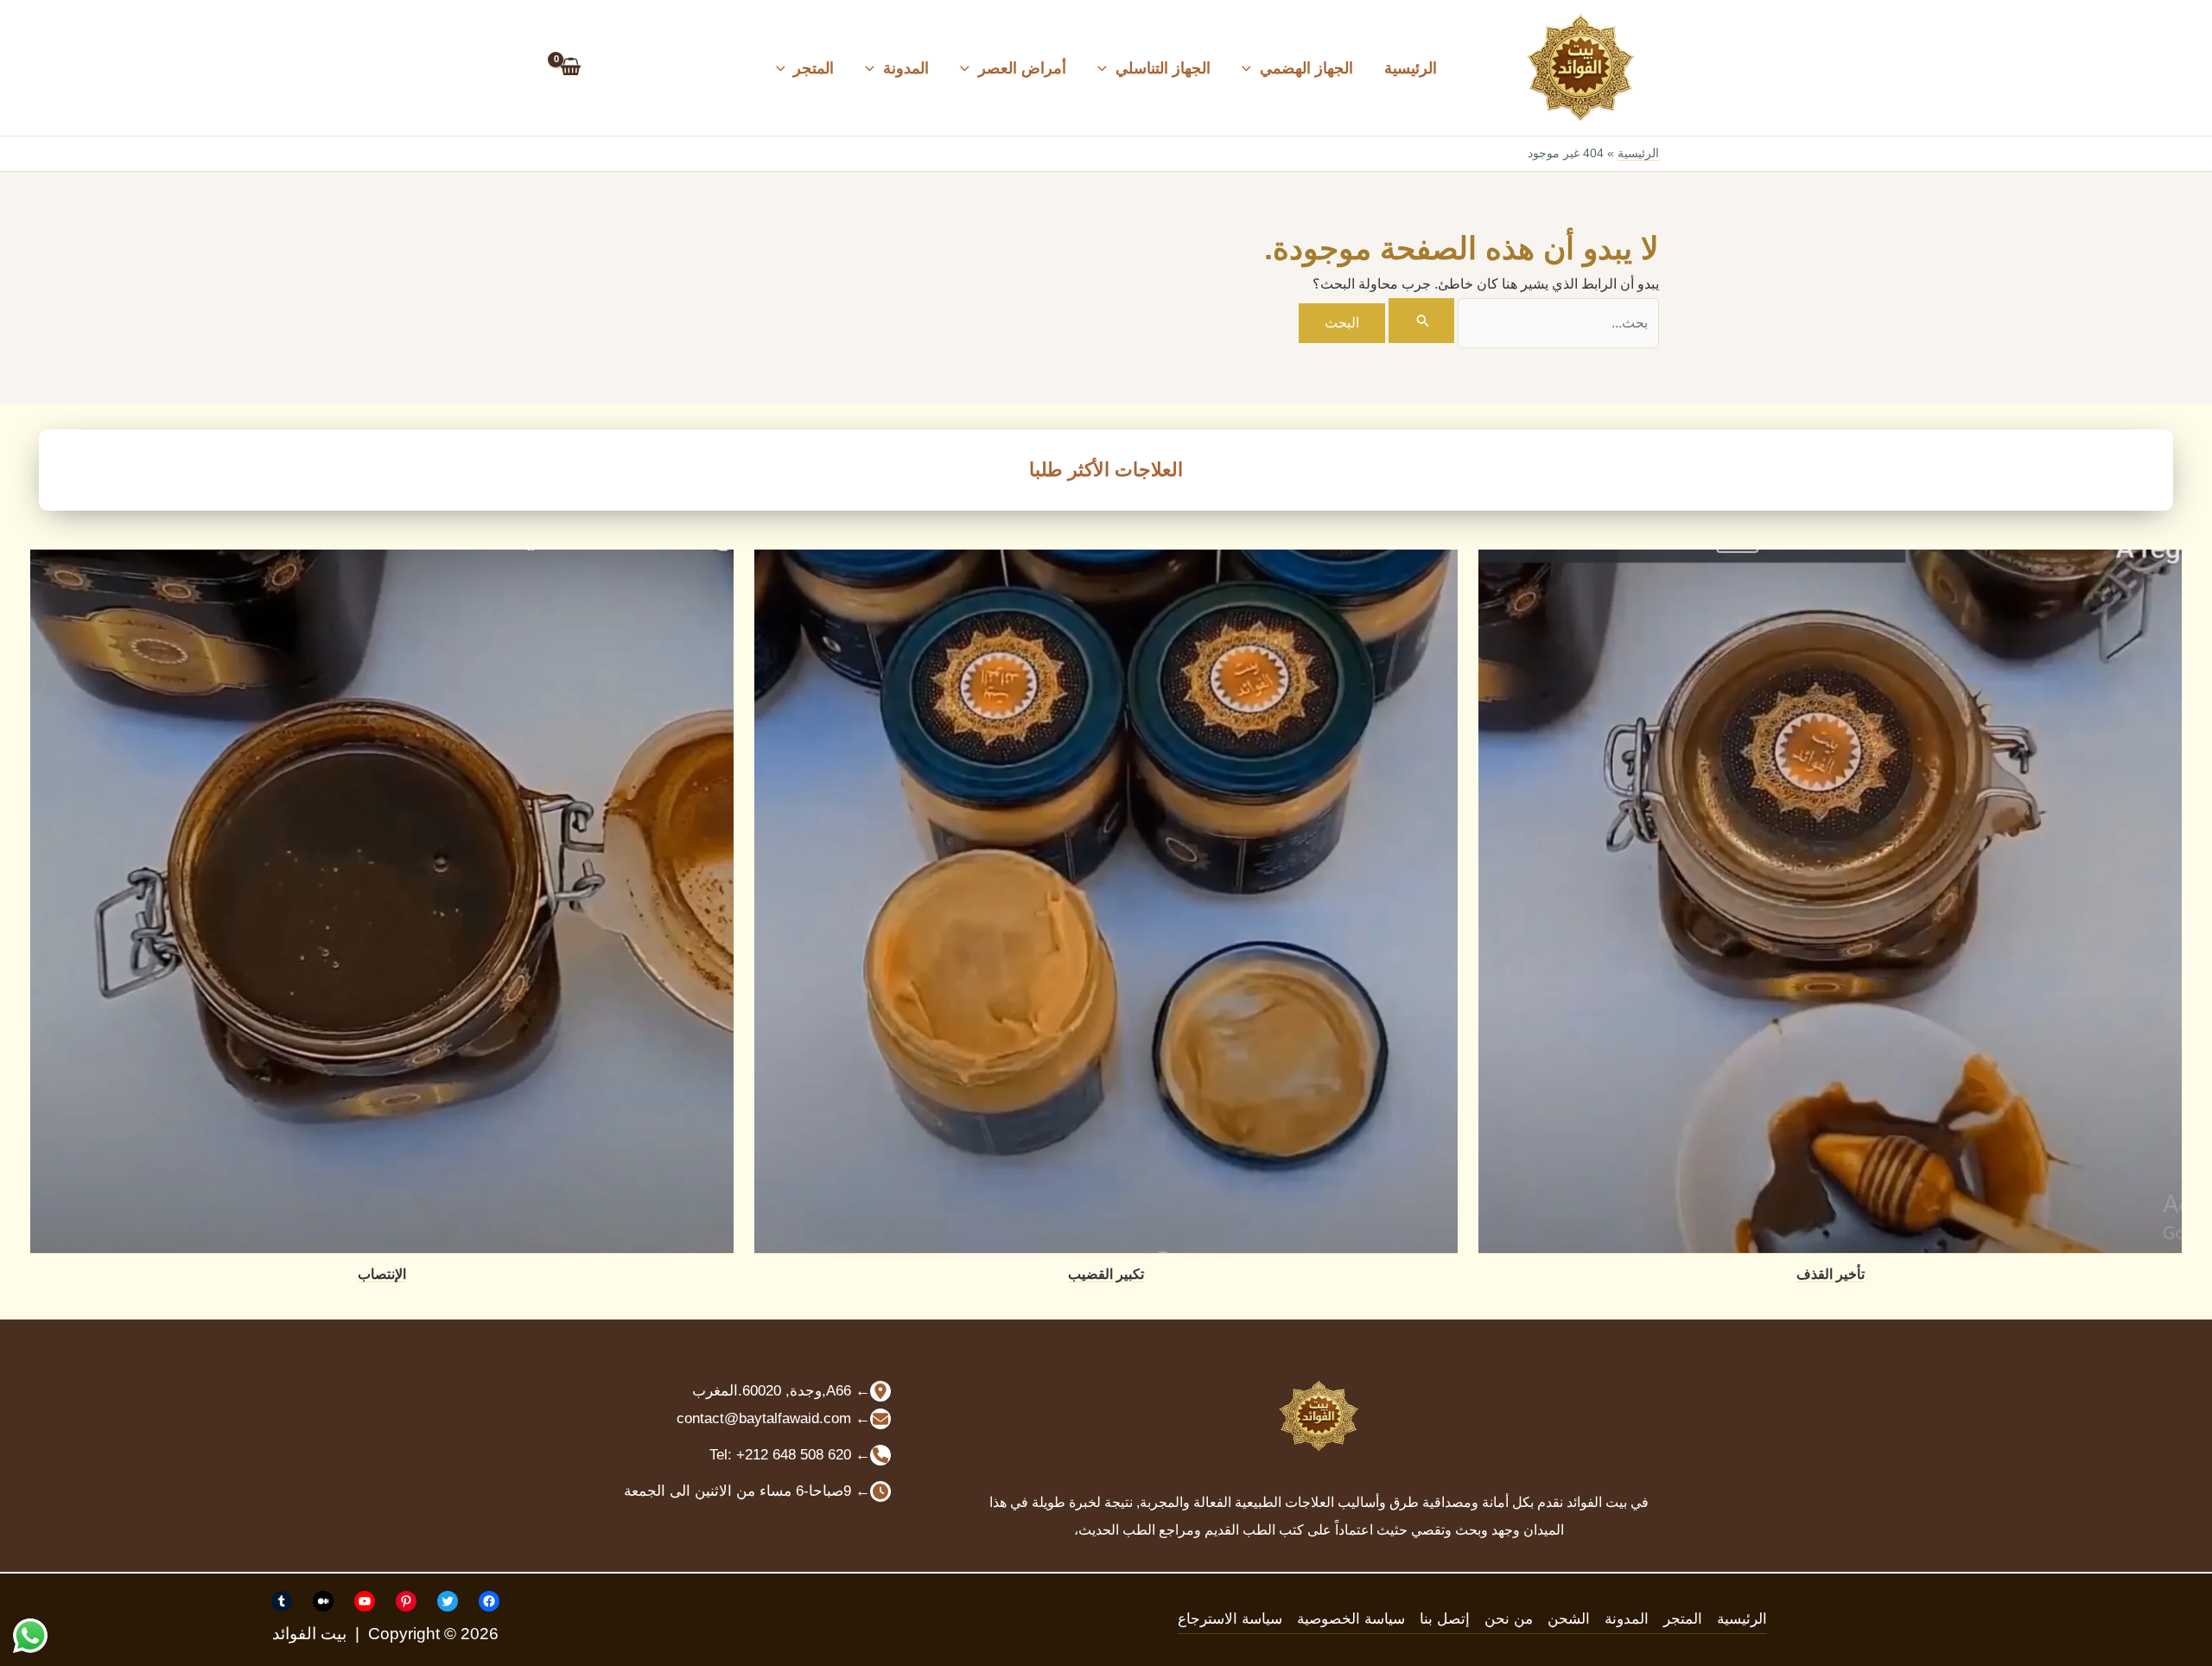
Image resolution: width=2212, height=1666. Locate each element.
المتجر (814, 68)
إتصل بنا (1445, 1619)
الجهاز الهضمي (1306, 68)
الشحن (1569, 1619)
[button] (1251, 68)
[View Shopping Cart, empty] (571, 67)
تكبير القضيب (1106, 1274)
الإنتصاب (382, 1274)
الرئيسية (1411, 68)
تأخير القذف (1831, 1274)
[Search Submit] (1421, 321)
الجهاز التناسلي (1163, 68)
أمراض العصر (1022, 68)
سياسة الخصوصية (1351, 1619)
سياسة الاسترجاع (1230, 1619)
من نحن (1509, 1619)
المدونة (906, 68)
